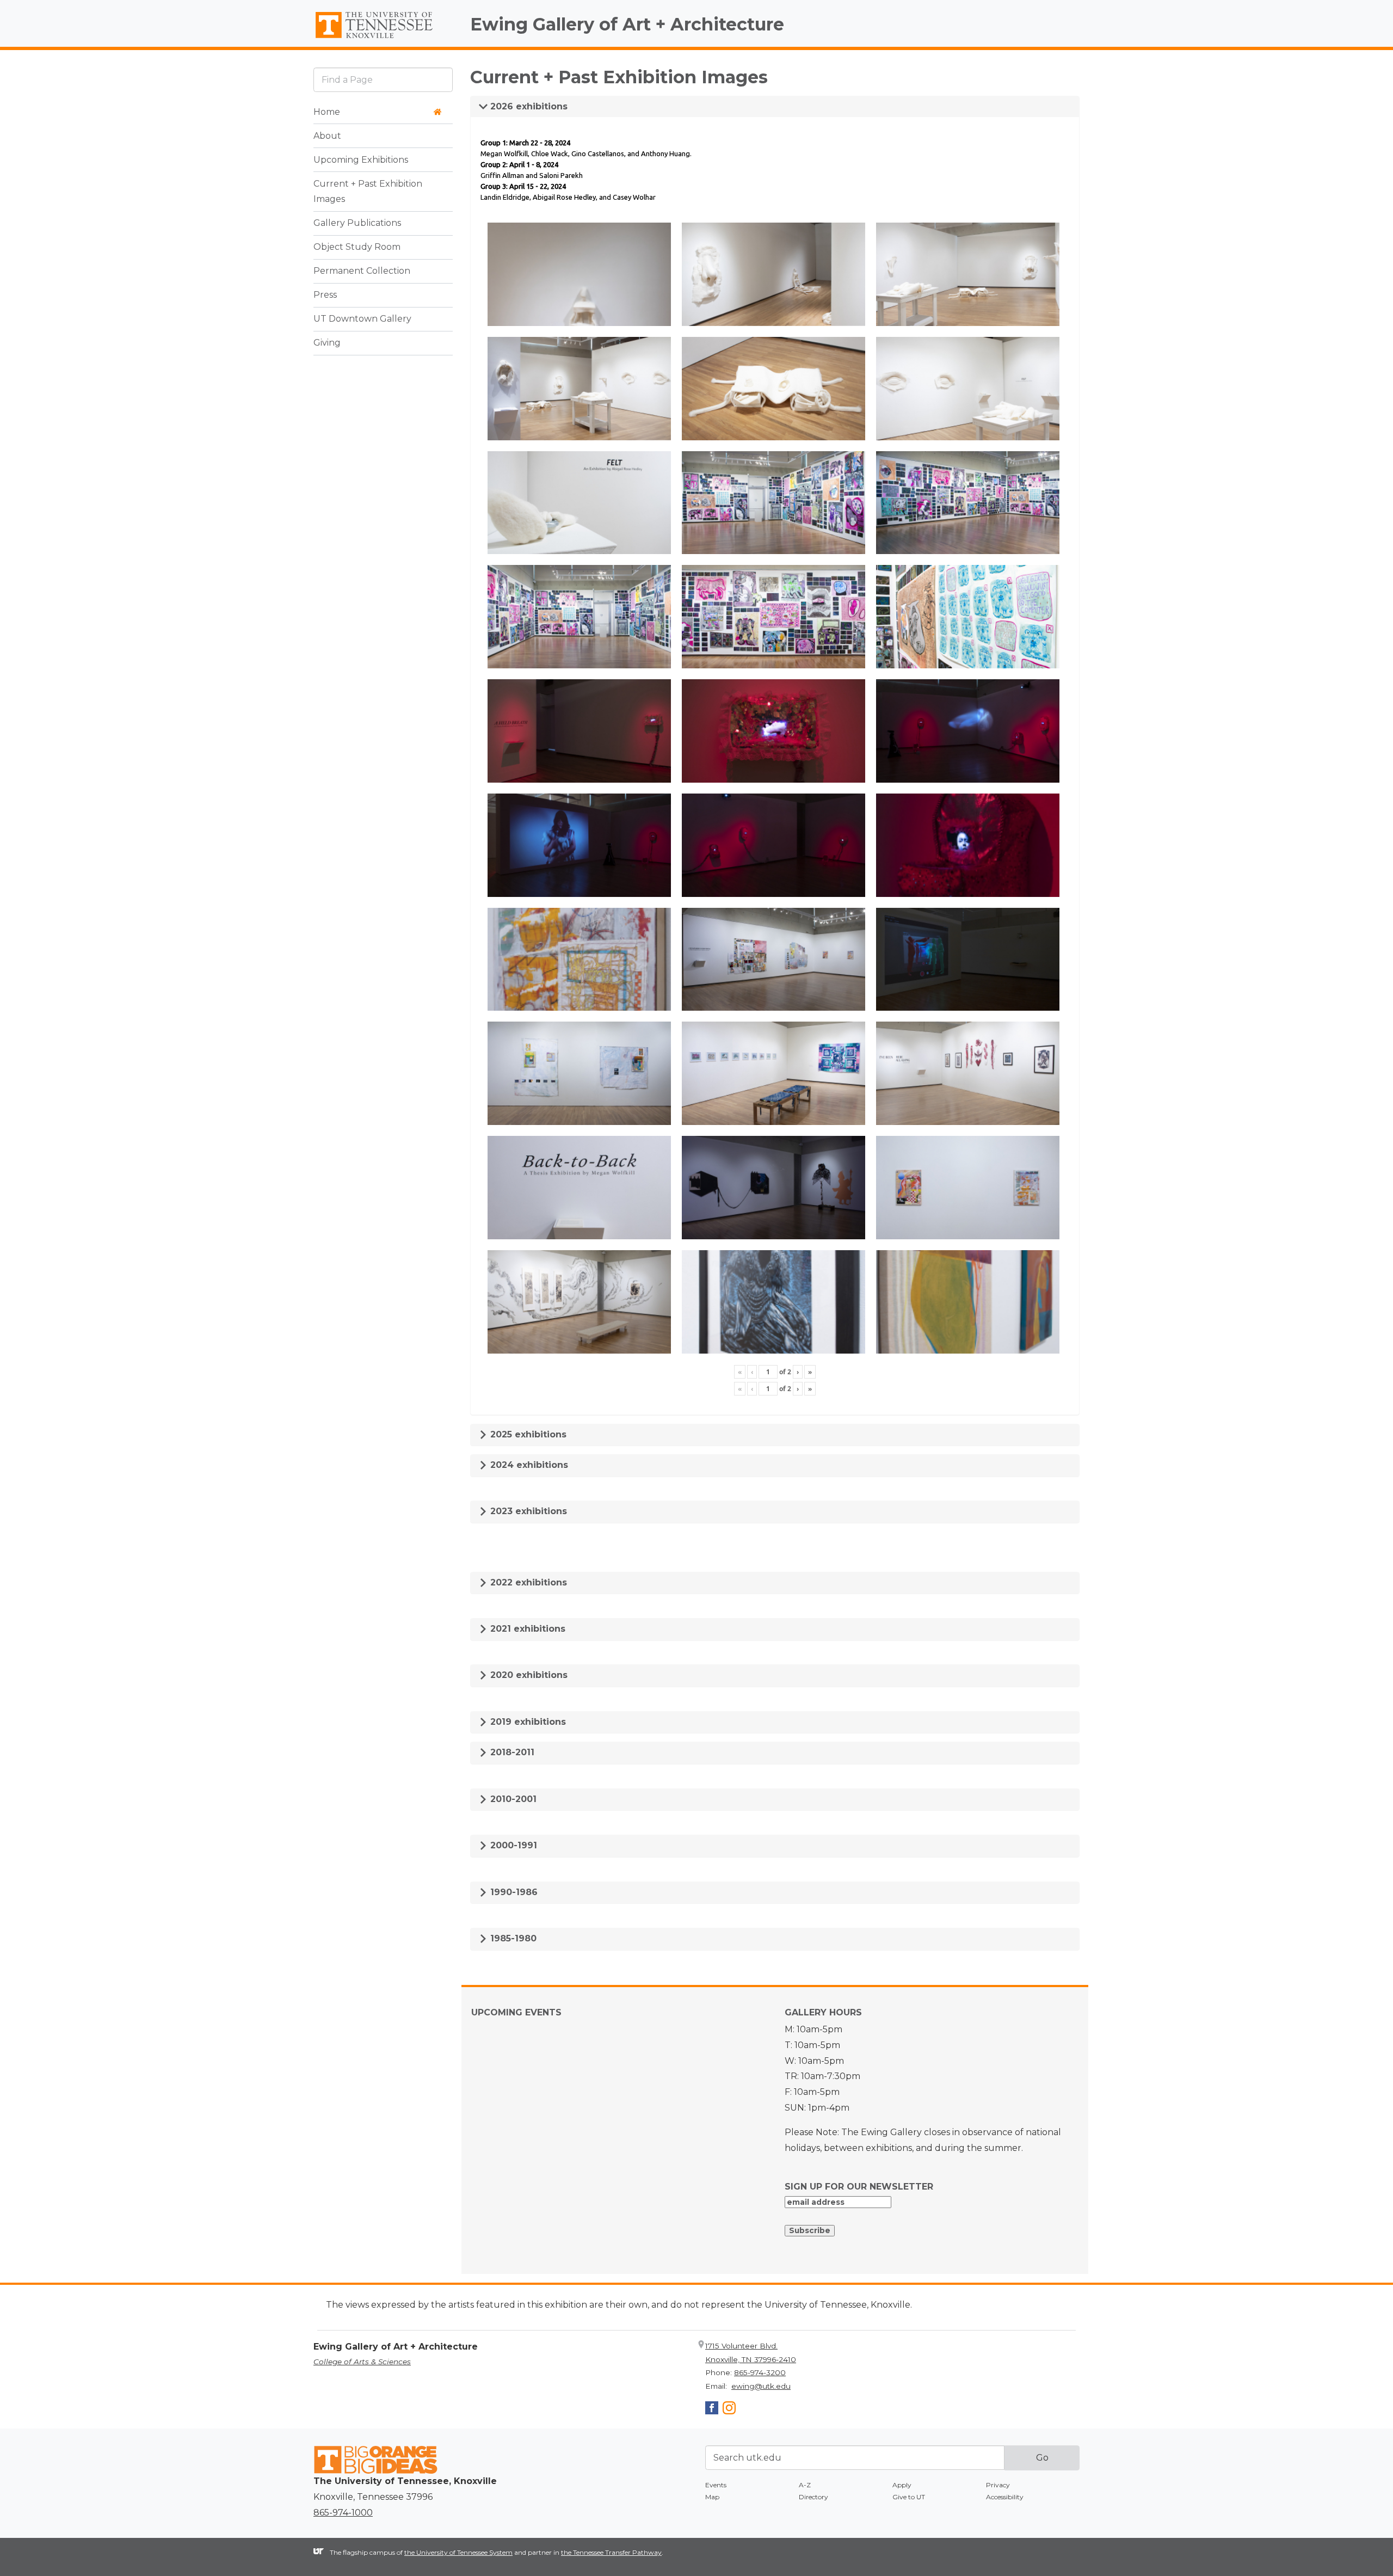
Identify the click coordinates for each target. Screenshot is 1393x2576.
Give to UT (909, 2497)
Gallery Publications (357, 223)
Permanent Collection (362, 271)
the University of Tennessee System (458, 2552)
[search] (383, 80)
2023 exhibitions (527, 1511)
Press (325, 295)
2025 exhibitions (527, 1434)
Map (712, 2497)
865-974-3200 (760, 2372)
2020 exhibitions (528, 1675)
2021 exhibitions (526, 1629)
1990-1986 (513, 1892)
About (327, 136)
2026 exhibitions (528, 106)
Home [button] (327, 112)
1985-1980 (512, 1938)
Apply (902, 2485)
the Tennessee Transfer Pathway (611, 2552)
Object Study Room (357, 247)
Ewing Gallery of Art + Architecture (627, 24)
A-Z (805, 2485)
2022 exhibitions (527, 1582)
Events (716, 2485)
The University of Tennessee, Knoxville (383, 39)
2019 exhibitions (527, 1722)
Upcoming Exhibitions (361, 160)
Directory (813, 2497)
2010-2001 (512, 1799)
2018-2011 (511, 1752)
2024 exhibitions (528, 1465)
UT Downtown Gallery (362, 319)
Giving (327, 343)
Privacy (998, 2485)
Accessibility (1005, 2497)
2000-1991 (512, 1845)
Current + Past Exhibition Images (368, 192)
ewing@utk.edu (761, 2386)
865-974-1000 (343, 2513)
